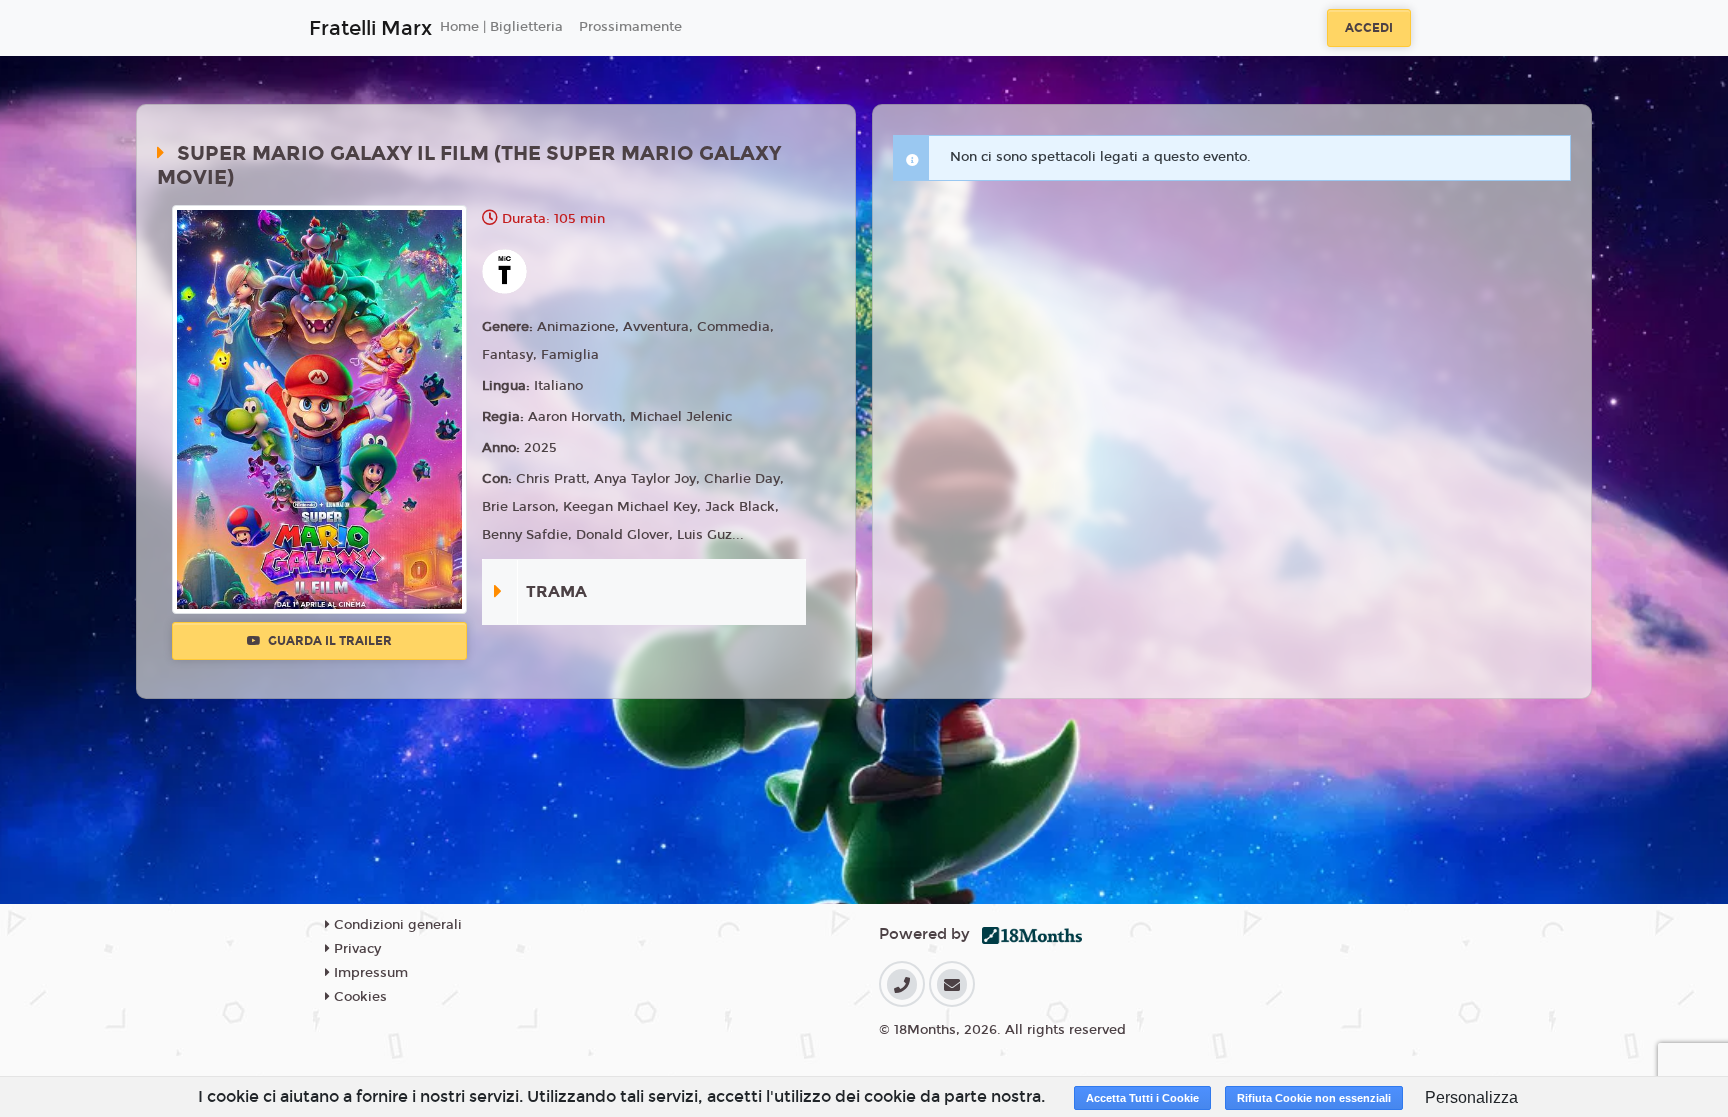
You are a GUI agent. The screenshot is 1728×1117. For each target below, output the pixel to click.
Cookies (358, 997)
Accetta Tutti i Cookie (1142, 1098)
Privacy (355, 949)
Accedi (1369, 28)
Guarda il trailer (328, 641)
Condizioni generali (396, 925)
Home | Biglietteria (501, 27)
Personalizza (1471, 1097)
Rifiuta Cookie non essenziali (1314, 1098)
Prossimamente (630, 27)
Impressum (369, 973)
